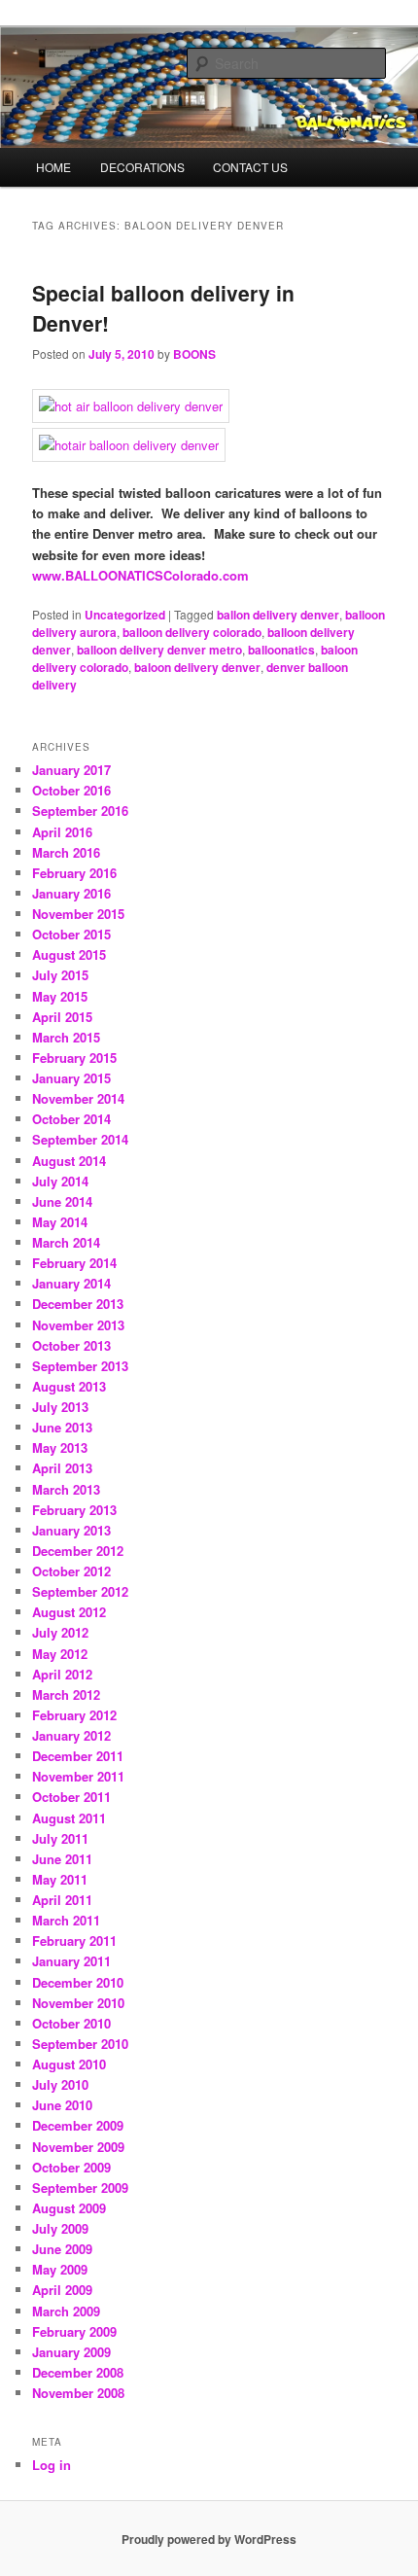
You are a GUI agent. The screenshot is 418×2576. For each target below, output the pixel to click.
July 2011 (60, 1838)
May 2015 (60, 996)
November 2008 (78, 2393)
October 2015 (71, 934)
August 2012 (69, 1612)
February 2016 (74, 873)
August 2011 (69, 1818)
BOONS (194, 354)
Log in (52, 2465)
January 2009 (71, 2352)
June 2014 (62, 1201)
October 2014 (71, 1119)
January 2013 (71, 1530)
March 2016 (66, 852)
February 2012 (74, 1715)
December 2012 (78, 1551)
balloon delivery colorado (192, 632)
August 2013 (69, 1386)
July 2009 (60, 2228)
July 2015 (60, 975)
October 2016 (71, 790)
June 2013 (62, 1427)
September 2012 (80, 1591)
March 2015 (66, 1037)
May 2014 (60, 1222)
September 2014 (80, 1139)
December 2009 (78, 2125)
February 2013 (74, 1510)
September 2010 (80, 2044)
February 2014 (74, 1263)
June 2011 (62, 1859)
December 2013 (78, 1304)
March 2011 (66, 1920)
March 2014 (66, 1242)
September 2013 (80, 1366)
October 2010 (71, 2023)
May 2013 (60, 1447)
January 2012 (71, 1735)
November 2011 (78, 1776)
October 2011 (71, 1797)
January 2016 (71, 893)
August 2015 (69, 954)
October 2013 (71, 1345)
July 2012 (60, 1632)
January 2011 (71, 1961)
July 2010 (60, 2084)
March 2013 (66, 1489)
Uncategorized (125, 615)
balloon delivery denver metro (159, 650)
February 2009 (74, 2331)
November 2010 (78, 2003)
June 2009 (62, 2249)
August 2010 (69, 2064)
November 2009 (78, 2147)
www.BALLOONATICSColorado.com (140, 575)
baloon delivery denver (197, 667)
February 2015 (74, 1058)
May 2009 (60, 2269)
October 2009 (71, 2167)
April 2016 (62, 832)
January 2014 (71, 1283)
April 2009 (62, 2290)
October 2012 (71, 1571)
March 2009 (66, 2311)
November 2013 (78, 1325)
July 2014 (60, 1181)
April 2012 (62, 1674)
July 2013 (60, 1407)
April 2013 (62, 1468)
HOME (53, 167)
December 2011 (78, 1756)
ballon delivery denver (278, 615)
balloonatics (281, 650)
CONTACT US (250, 167)
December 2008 (78, 2372)
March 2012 (66, 1694)
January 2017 (71, 770)
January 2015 (71, 1078)
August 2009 (69, 2208)
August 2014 (69, 1161)
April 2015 (62, 1017)
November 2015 (78, 914)
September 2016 (80, 811)
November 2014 (78, 1098)
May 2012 (60, 1654)
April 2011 (62, 1900)
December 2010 (78, 1982)
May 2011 (60, 1879)
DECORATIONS (142, 167)
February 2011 (74, 1941)
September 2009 (80, 2188)
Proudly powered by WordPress (209, 2539)
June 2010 (62, 2105)
